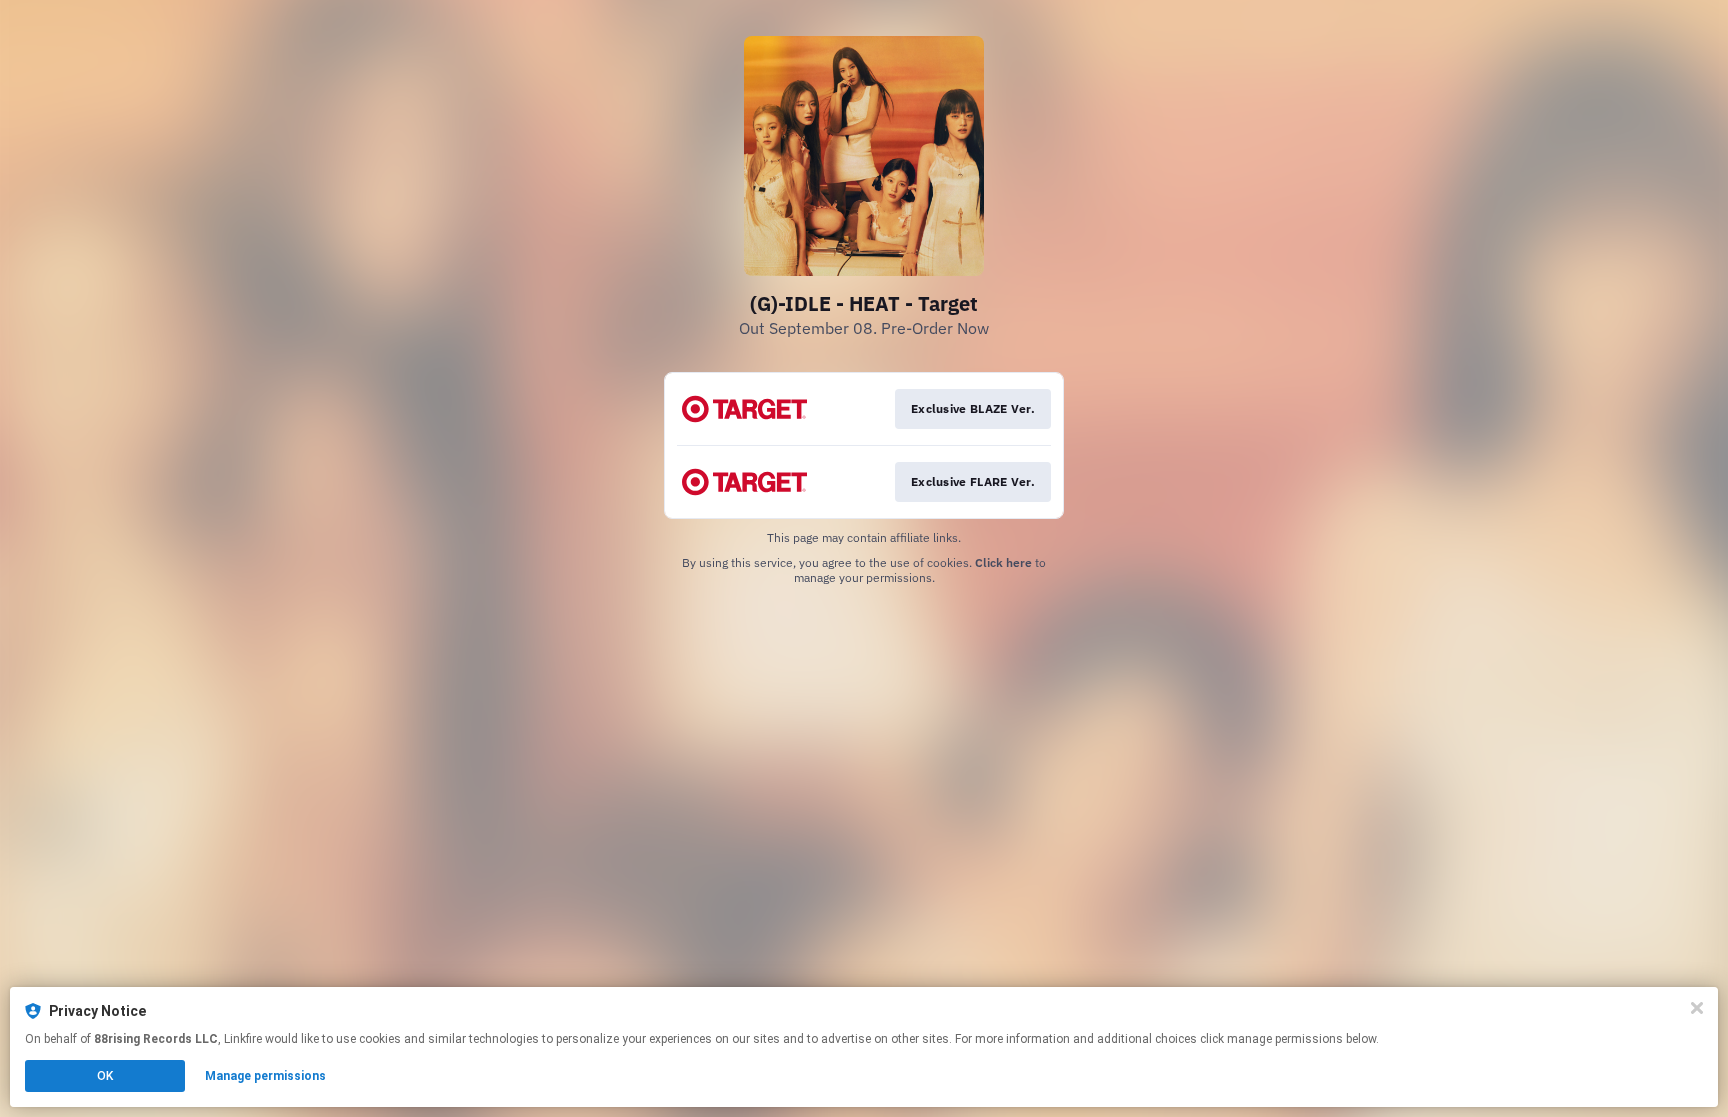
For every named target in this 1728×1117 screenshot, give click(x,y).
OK (105, 1076)
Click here (1003, 562)
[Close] (1697, 1008)
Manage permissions (265, 1076)
